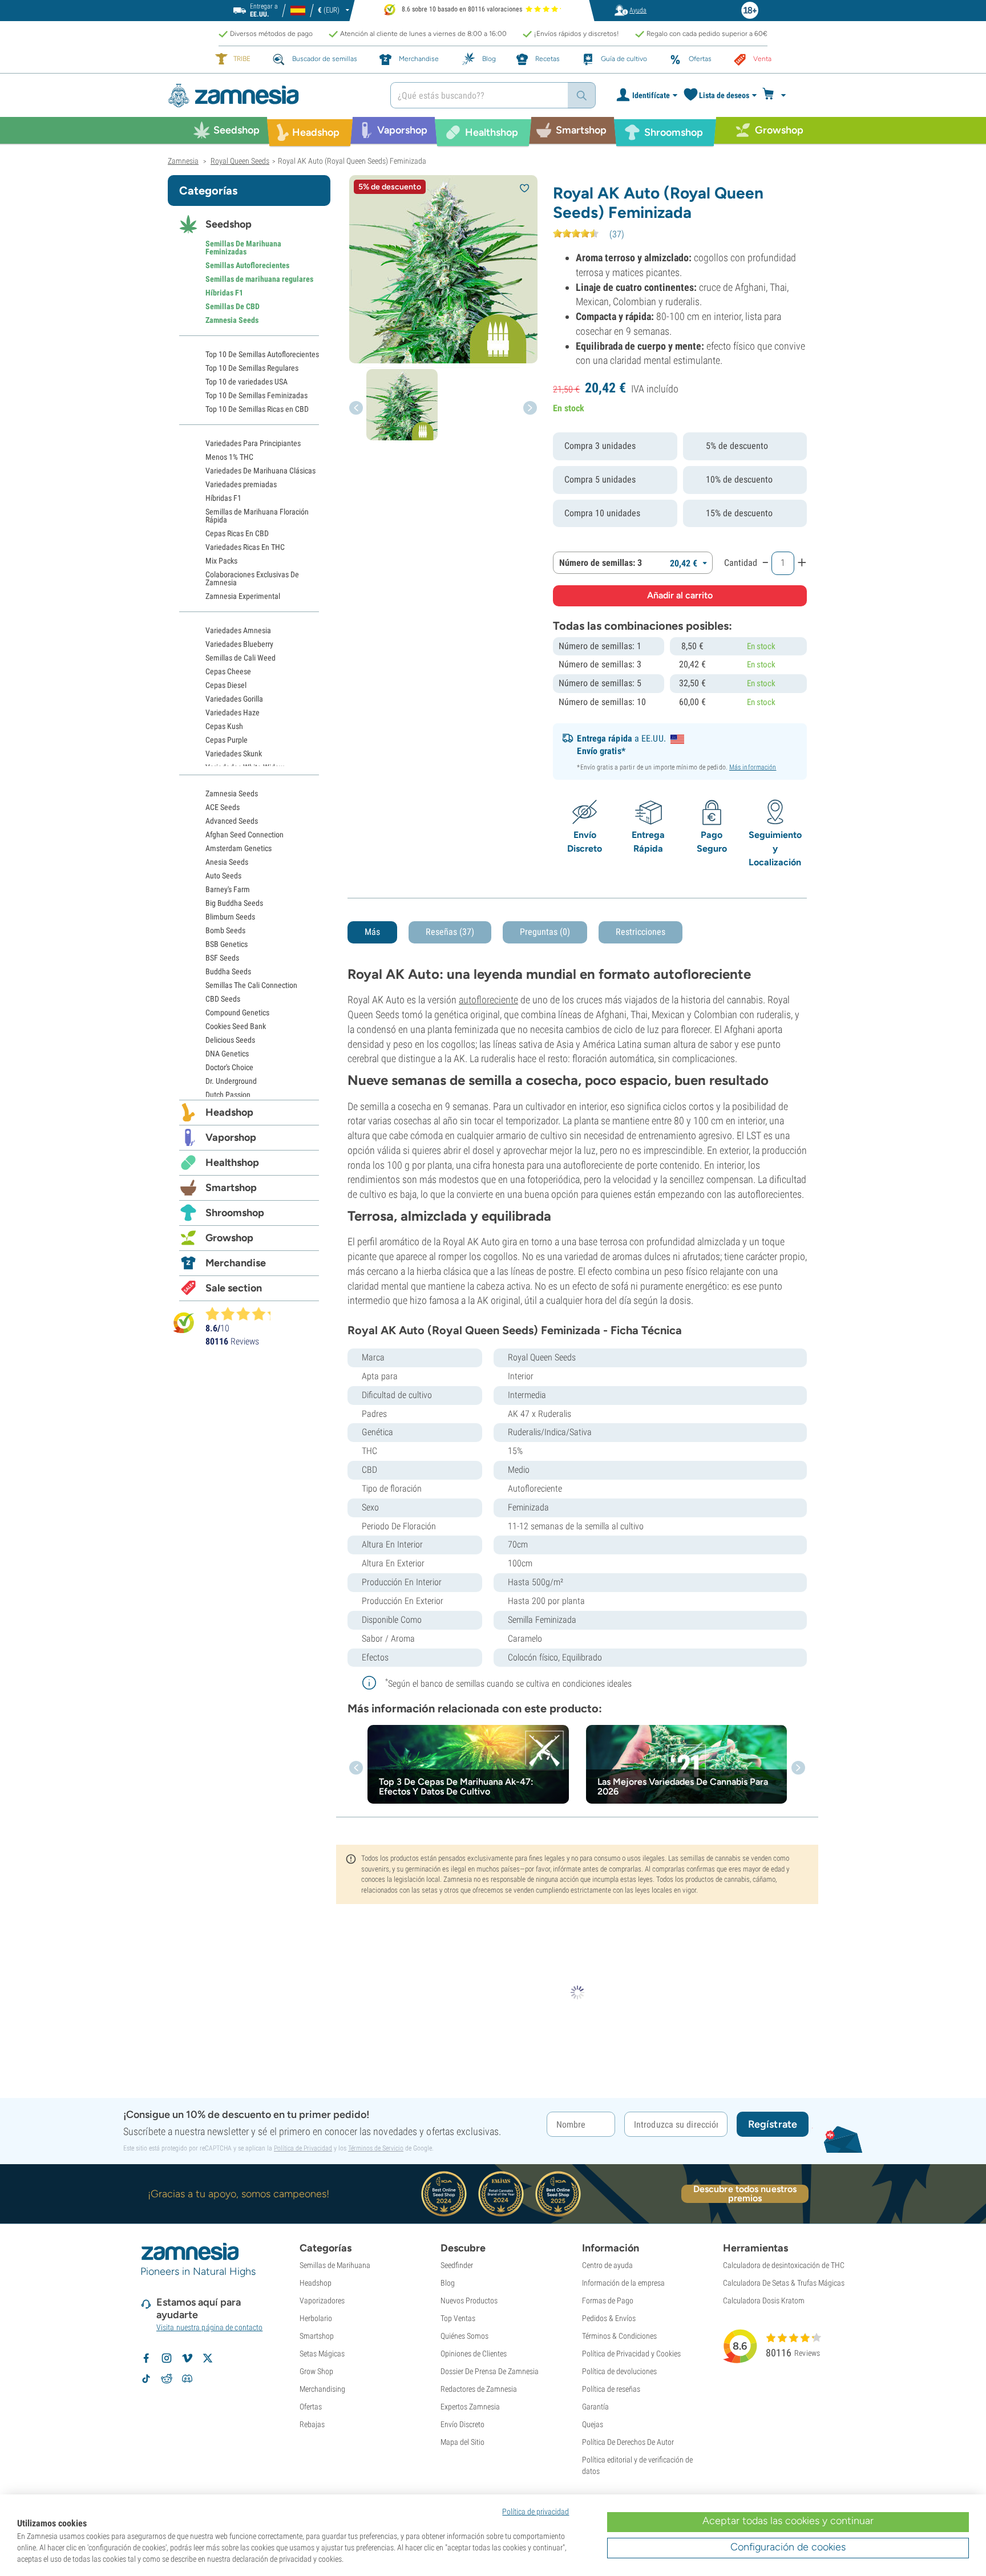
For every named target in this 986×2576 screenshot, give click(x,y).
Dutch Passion (228, 1095)
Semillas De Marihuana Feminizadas (243, 248)
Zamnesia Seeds (232, 320)
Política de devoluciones (619, 2371)
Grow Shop (316, 2371)
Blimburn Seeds (230, 917)
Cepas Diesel (226, 685)
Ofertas (311, 2407)
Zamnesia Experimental (243, 596)
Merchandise (236, 1263)
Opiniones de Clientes (474, 2354)
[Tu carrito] (777, 95)
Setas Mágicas (322, 2354)
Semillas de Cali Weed (241, 658)
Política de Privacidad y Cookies (631, 2354)
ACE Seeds (223, 807)
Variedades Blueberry (239, 644)
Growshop (229, 1238)
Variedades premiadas (241, 484)
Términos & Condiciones (619, 2336)
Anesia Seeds (227, 862)
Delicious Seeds (230, 1040)
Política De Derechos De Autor (628, 2442)
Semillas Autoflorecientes (247, 265)
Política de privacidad (536, 2512)
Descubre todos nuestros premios (745, 2194)
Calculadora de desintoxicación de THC (784, 2265)
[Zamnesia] (270, 96)
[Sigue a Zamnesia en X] (208, 2358)
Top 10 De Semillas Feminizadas (256, 395)
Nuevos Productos (469, 2300)
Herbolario (316, 2318)
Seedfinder (457, 2265)
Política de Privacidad (303, 2148)
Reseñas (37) (450, 932)
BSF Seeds (222, 958)
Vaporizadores (322, 2300)
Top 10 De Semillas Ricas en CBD (257, 409)
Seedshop (229, 224)
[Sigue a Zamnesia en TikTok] (146, 2379)
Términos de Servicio (376, 2148)
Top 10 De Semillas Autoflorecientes (262, 354)
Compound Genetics (237, 1012)
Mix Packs (221, 561)
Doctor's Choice (229, 1067)
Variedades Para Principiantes (253, 443)
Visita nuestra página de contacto (209, 2327)
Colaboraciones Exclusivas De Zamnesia (252, 578)
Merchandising (322, 2389)
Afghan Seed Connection (245, 835)
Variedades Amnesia (238, 630)
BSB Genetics (227, 944)
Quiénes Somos (464, 2336)
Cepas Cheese (228, 671)
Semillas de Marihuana (335, 2265)
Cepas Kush (224, 726)
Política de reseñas (611, 2389)
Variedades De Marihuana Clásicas (260, 471)
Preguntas (545, 932)
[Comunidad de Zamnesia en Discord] (187, 2379)
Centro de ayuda (607, 2265)
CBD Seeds (223, 999)
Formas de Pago (608, 2300)
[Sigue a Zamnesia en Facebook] (146, 2358)
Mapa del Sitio (462, 2442)
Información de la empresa (623, 2283)
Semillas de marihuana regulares (259, 279)
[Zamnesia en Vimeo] (187, 2358)
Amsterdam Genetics (239, 848)
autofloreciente (488, 1000)
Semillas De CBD (233, 306)
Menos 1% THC (229, 457)
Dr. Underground (231, 1081)
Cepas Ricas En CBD (237, 533)
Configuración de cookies (788, 2547)
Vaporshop (231, 1137)
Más (372, 932)
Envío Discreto (462, 2424)
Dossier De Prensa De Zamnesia (490, 2371)
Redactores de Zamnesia (479, 2389)
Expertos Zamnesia (470, 2407)
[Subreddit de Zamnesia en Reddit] (167, 2379)
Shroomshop (235, 1213)
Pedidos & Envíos (609, 2318)
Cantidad (741, 563)
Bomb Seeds (225, 930)
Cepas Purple (227, 740)
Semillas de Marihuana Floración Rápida (257, 516)
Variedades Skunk (234, 754)
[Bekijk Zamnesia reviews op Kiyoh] (184, 1323)
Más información (753, 767)
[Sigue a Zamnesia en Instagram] (167, 2358)
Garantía (595, 2407)
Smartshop (231, 1188)
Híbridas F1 (224, 293)
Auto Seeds (223, 876)
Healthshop (232, 1163)
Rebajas (312, 2424)
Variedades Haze (233, 712)
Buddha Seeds (228, 971)
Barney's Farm (228, 889)
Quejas (593, 2424)
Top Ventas (458, 2318)
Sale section (234, 1288)
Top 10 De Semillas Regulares (252, 368)
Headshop (229, 1112)
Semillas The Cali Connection (251, 985)
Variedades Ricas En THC (245, 547)
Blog (448, 2283)
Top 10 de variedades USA (246, 382)
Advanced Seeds (232, 821)
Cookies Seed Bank (236, 1026)
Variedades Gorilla (234, 699)
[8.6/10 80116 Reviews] (243, 1314)
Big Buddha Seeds (234, 903)
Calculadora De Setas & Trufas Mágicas (784, 2283)
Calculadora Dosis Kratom (764, 2300)
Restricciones (641, 932)
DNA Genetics (227, 1054)
